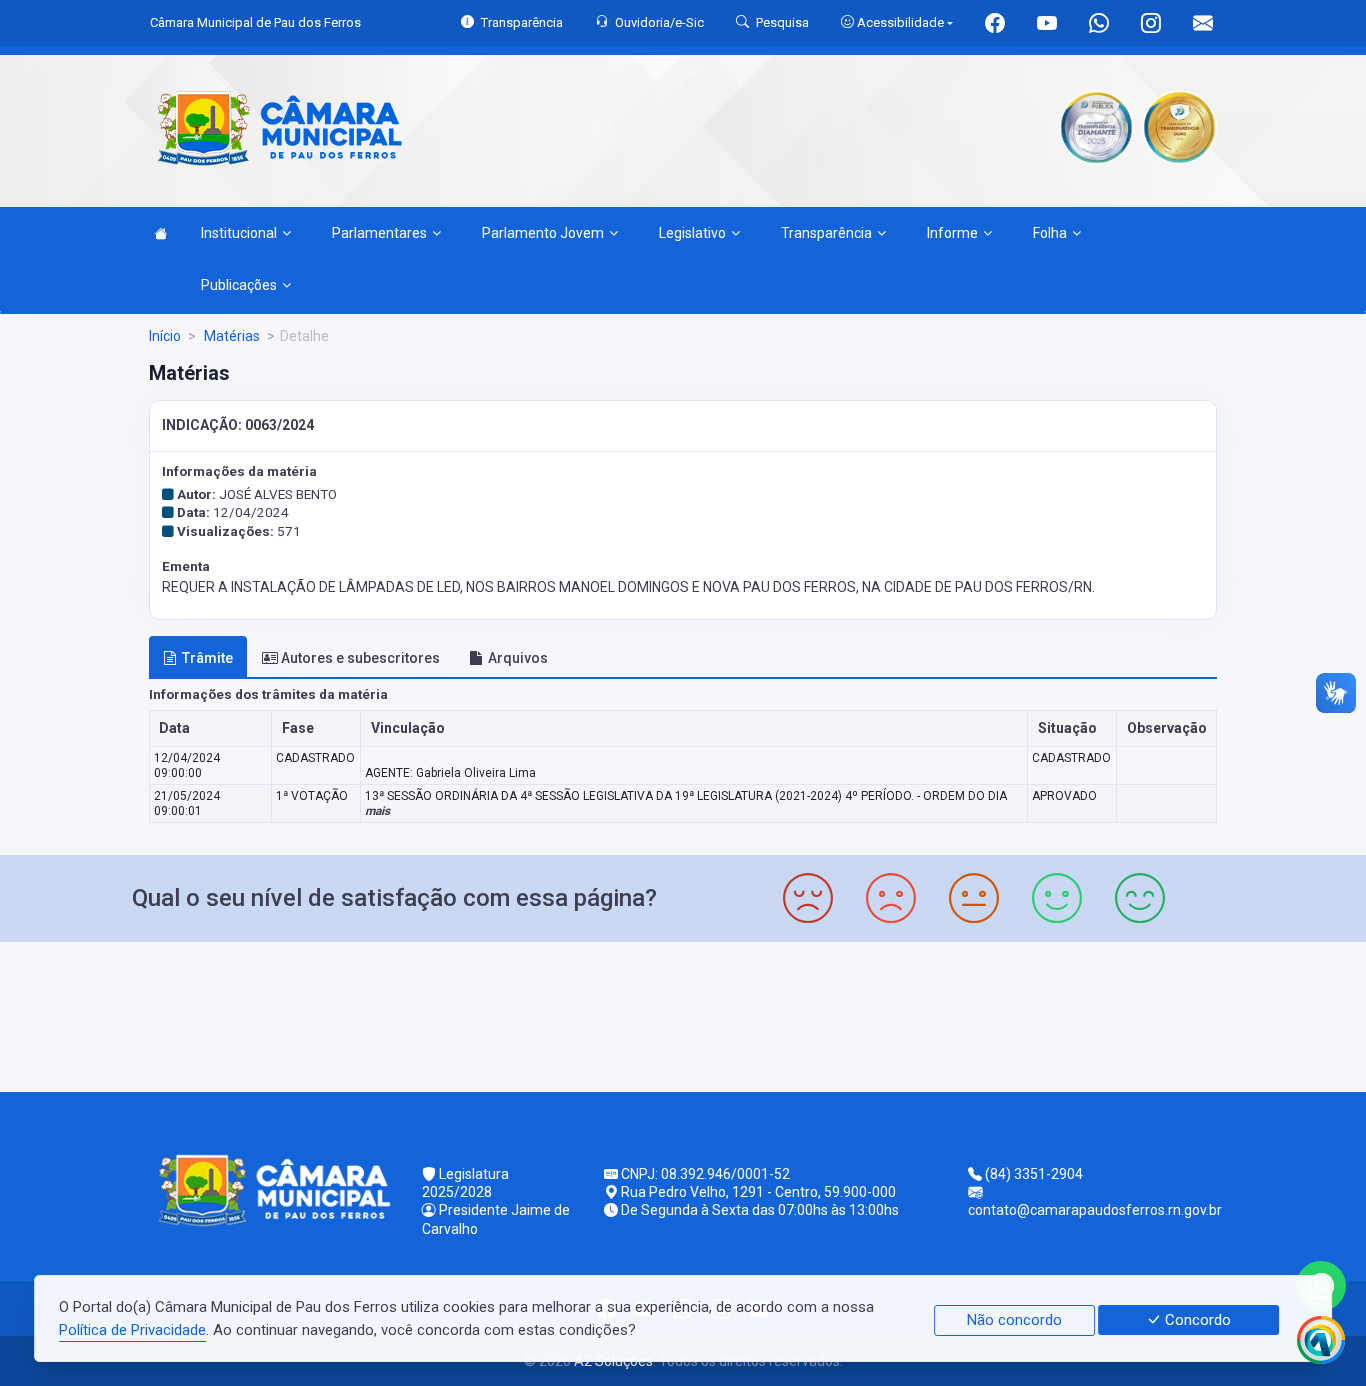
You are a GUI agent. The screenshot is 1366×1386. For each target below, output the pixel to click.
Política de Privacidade (132, 1330)
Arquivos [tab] (518, 658)
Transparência (826, 233)
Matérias (230, 336)
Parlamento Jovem (543, 233)
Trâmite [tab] (207, 658)
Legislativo (692, 233)
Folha (1050, 233)
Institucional (239, 233)
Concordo (1196, 1320)
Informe (952, 233)
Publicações (239, 285)
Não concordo (1014, 1320)
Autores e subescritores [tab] (360, 658)
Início (165, 336)
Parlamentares (379, 233)
